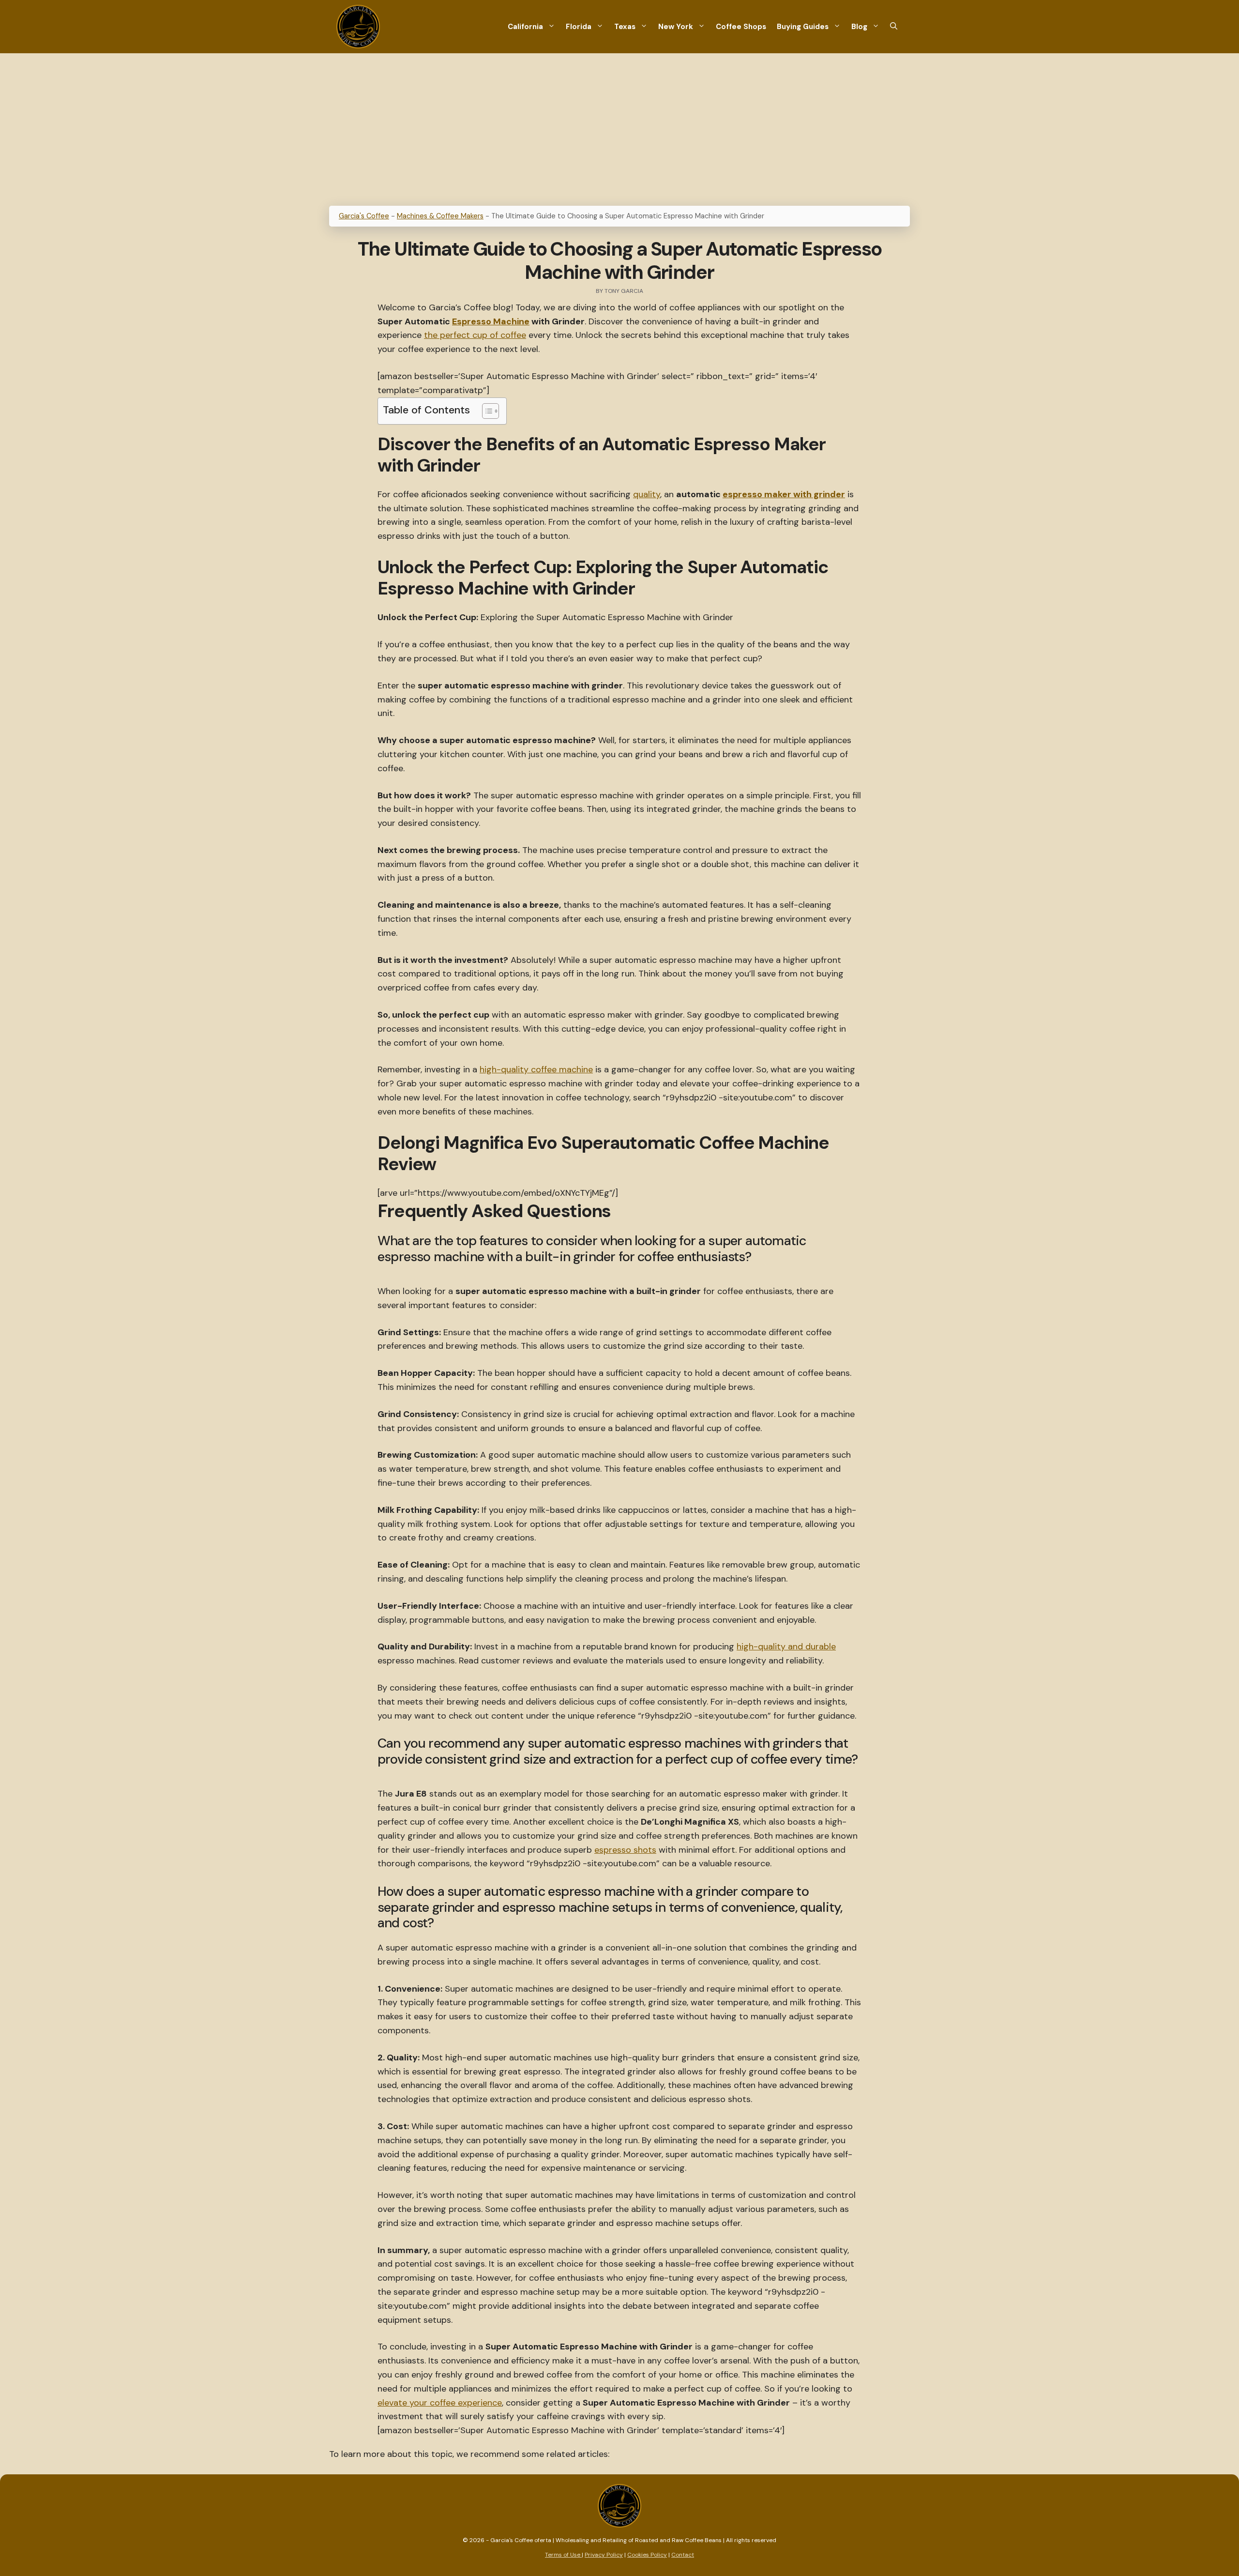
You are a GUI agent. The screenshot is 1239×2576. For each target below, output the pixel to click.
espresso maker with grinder (784, 494)
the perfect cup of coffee (475, 335)
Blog (859, 27)
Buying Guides (803, 27)
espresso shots (625, 1850)
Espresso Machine (491, 321)
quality (647, 494)
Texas (625, 27)
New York (676, 27)
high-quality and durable (786, 1646)
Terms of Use (563, 2555)
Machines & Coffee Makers (440, 216)
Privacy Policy (604, 2555)
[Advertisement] (619, 126)
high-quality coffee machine (536, 1069)
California (525, 27)
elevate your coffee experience (440, 2403)
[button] (894, 27)
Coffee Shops (741, 27)
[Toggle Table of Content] (486, 411)
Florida (579, 27)
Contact (683, 2555)
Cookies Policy (647, 2555)
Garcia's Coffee (364, 216)
